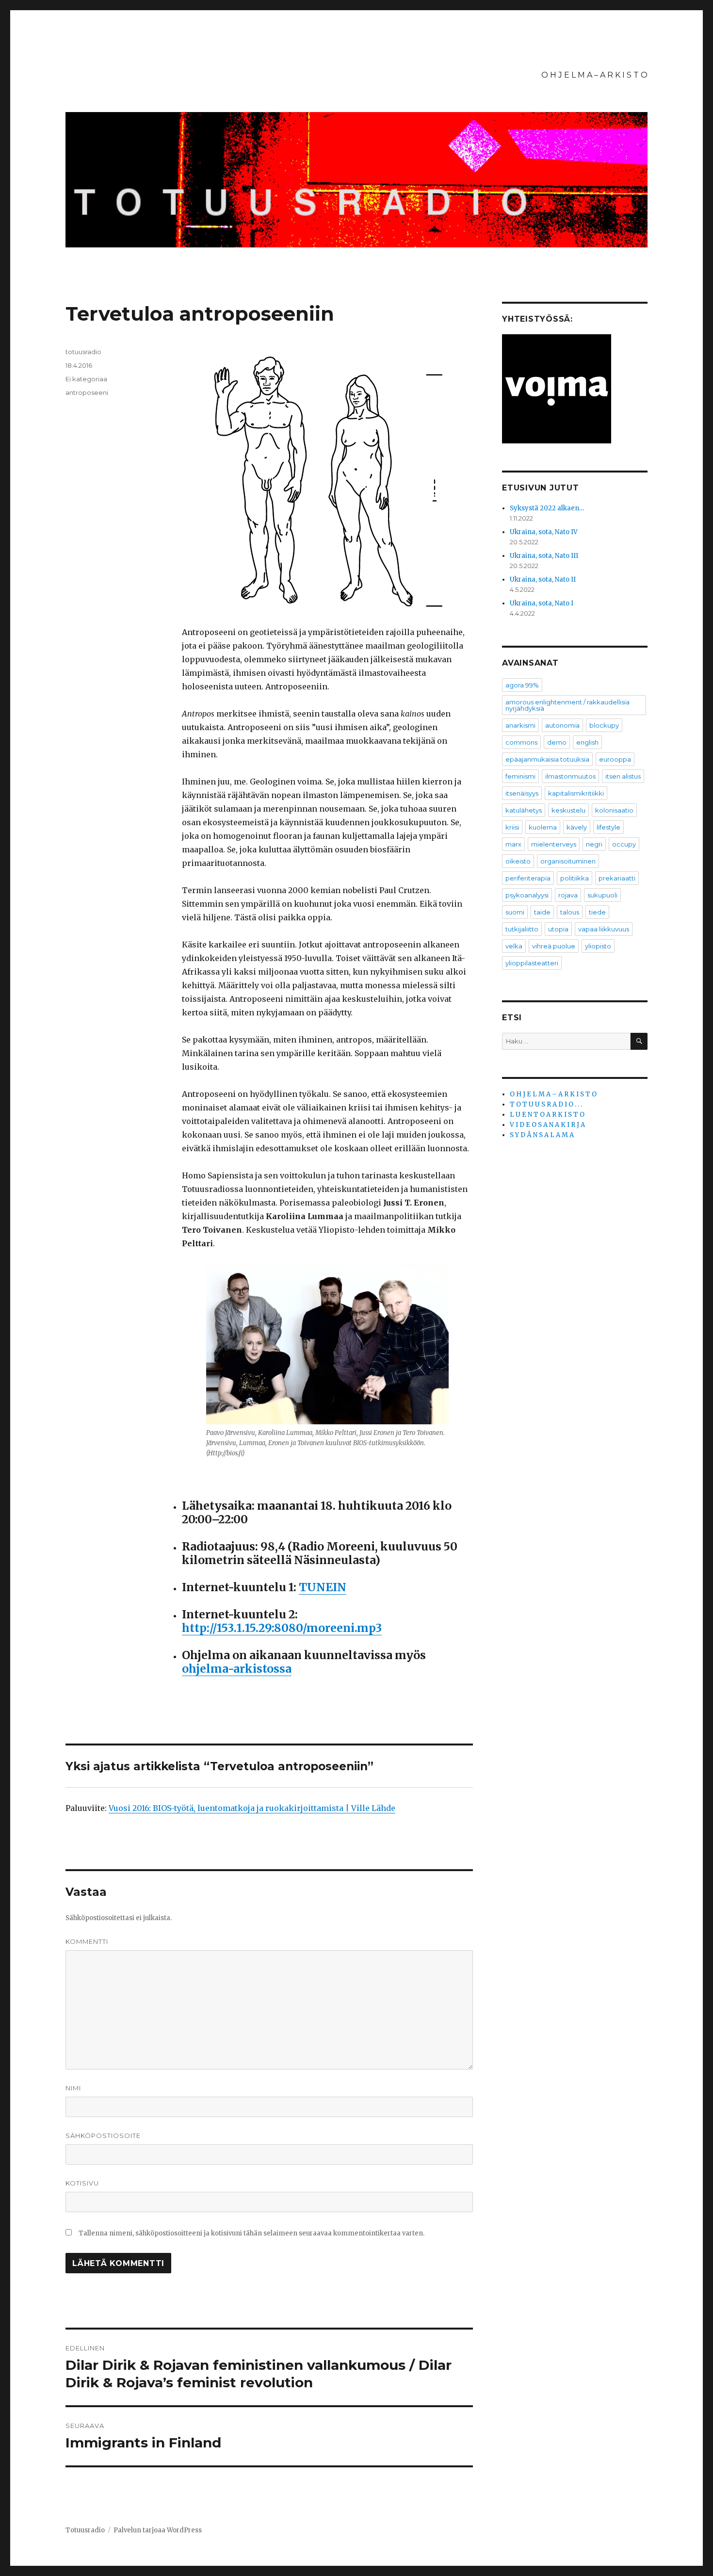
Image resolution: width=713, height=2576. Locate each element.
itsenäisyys (522, 793)
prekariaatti (617, 878)
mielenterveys (554, 844)
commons (521, 742)
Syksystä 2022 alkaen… (547, 508)
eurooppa (615, 759)
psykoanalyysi (527, 895)
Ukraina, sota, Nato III (544, 556)
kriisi (512, 827)
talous (570, 912)
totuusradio (83, 352)
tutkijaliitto (522, 929)
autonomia (562, 725)
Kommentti (87, 1941)
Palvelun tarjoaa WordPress (158, 2530)
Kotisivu (82, 2183)
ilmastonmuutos (570, 776)
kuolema (543, 827)
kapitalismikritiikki (576, 793)
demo (557, 742)
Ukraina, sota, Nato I (542, 603)
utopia (558, 929)
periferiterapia (528, 878)
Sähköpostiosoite (103, 2136)
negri (594, 844)
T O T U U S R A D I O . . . (546, 1104)
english (587, 742)
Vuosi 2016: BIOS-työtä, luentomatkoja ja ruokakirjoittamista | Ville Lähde (252, 1808)
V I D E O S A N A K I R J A (547, 1125)
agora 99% (522, 685)
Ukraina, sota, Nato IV (544, 532)
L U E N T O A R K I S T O (547, 1115)
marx (513, 844)
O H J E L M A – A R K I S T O (594, 75)
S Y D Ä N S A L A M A (542, 1135)
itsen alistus (623, 776)
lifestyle (608, 827)
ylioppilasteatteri (532, 963)
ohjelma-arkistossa (237, 1669)
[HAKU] (639, 1041)
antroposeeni (87, 392)
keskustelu (568, 810)
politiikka (575, 878)
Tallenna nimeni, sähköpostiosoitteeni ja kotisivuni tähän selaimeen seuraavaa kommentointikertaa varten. (251, 2233)
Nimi (73, 2088)
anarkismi (520, 725)
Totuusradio (85, 2530)
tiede (597, 912)
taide (542, 912)
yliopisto (598, 946)
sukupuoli (602, 895)
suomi (515, 912)
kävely (577, 827)
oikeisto (518, 861)
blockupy (604, 725)
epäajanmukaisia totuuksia (547, 759)
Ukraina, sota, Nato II (543, 579)
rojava (568, 895)
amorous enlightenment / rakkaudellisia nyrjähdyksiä (567, 705)
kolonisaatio (614, 810)
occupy (624, 844)
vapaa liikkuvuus (604, 929)
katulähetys (524, 810)
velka (514, 946)
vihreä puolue (554, 946)
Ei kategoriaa (86, 379)
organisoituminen (568, 861)
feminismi (520, 776)
